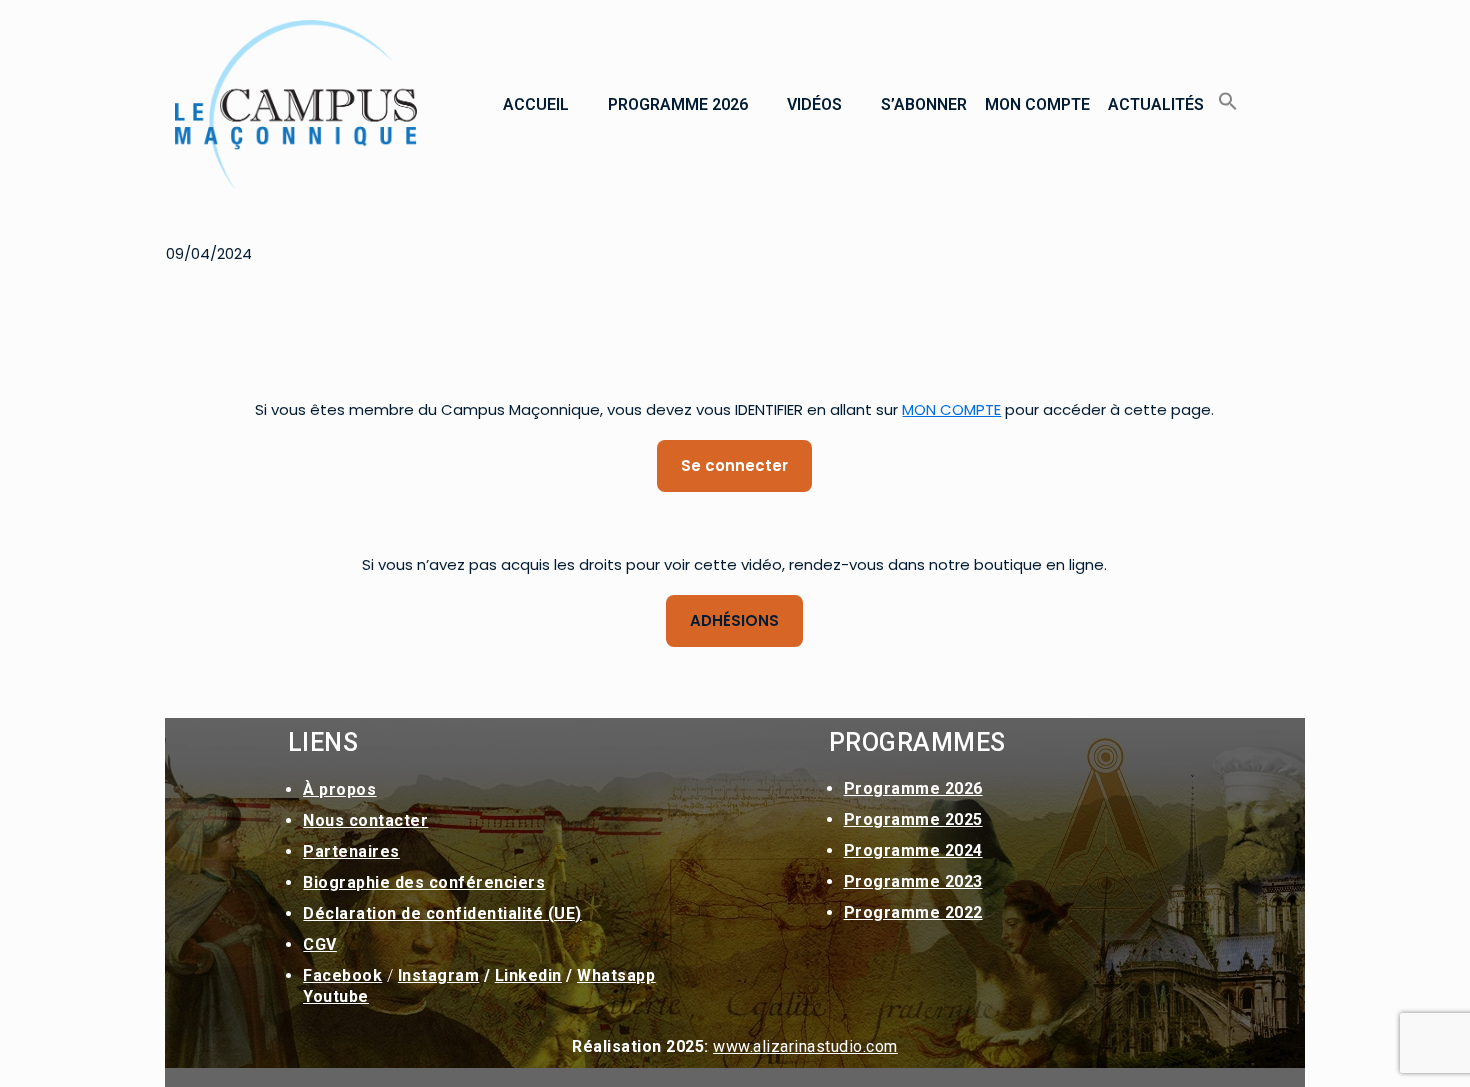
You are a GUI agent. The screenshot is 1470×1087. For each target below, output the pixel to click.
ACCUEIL (536, 104)
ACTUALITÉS (1156, 104)
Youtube (336, 996)
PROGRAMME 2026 (678, 104)
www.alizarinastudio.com (805, 1046)
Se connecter (734, 465)
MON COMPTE (1037, 104)
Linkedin (528, 975)
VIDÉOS (814, 104)
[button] (546, 105)
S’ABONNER (924, 104)
